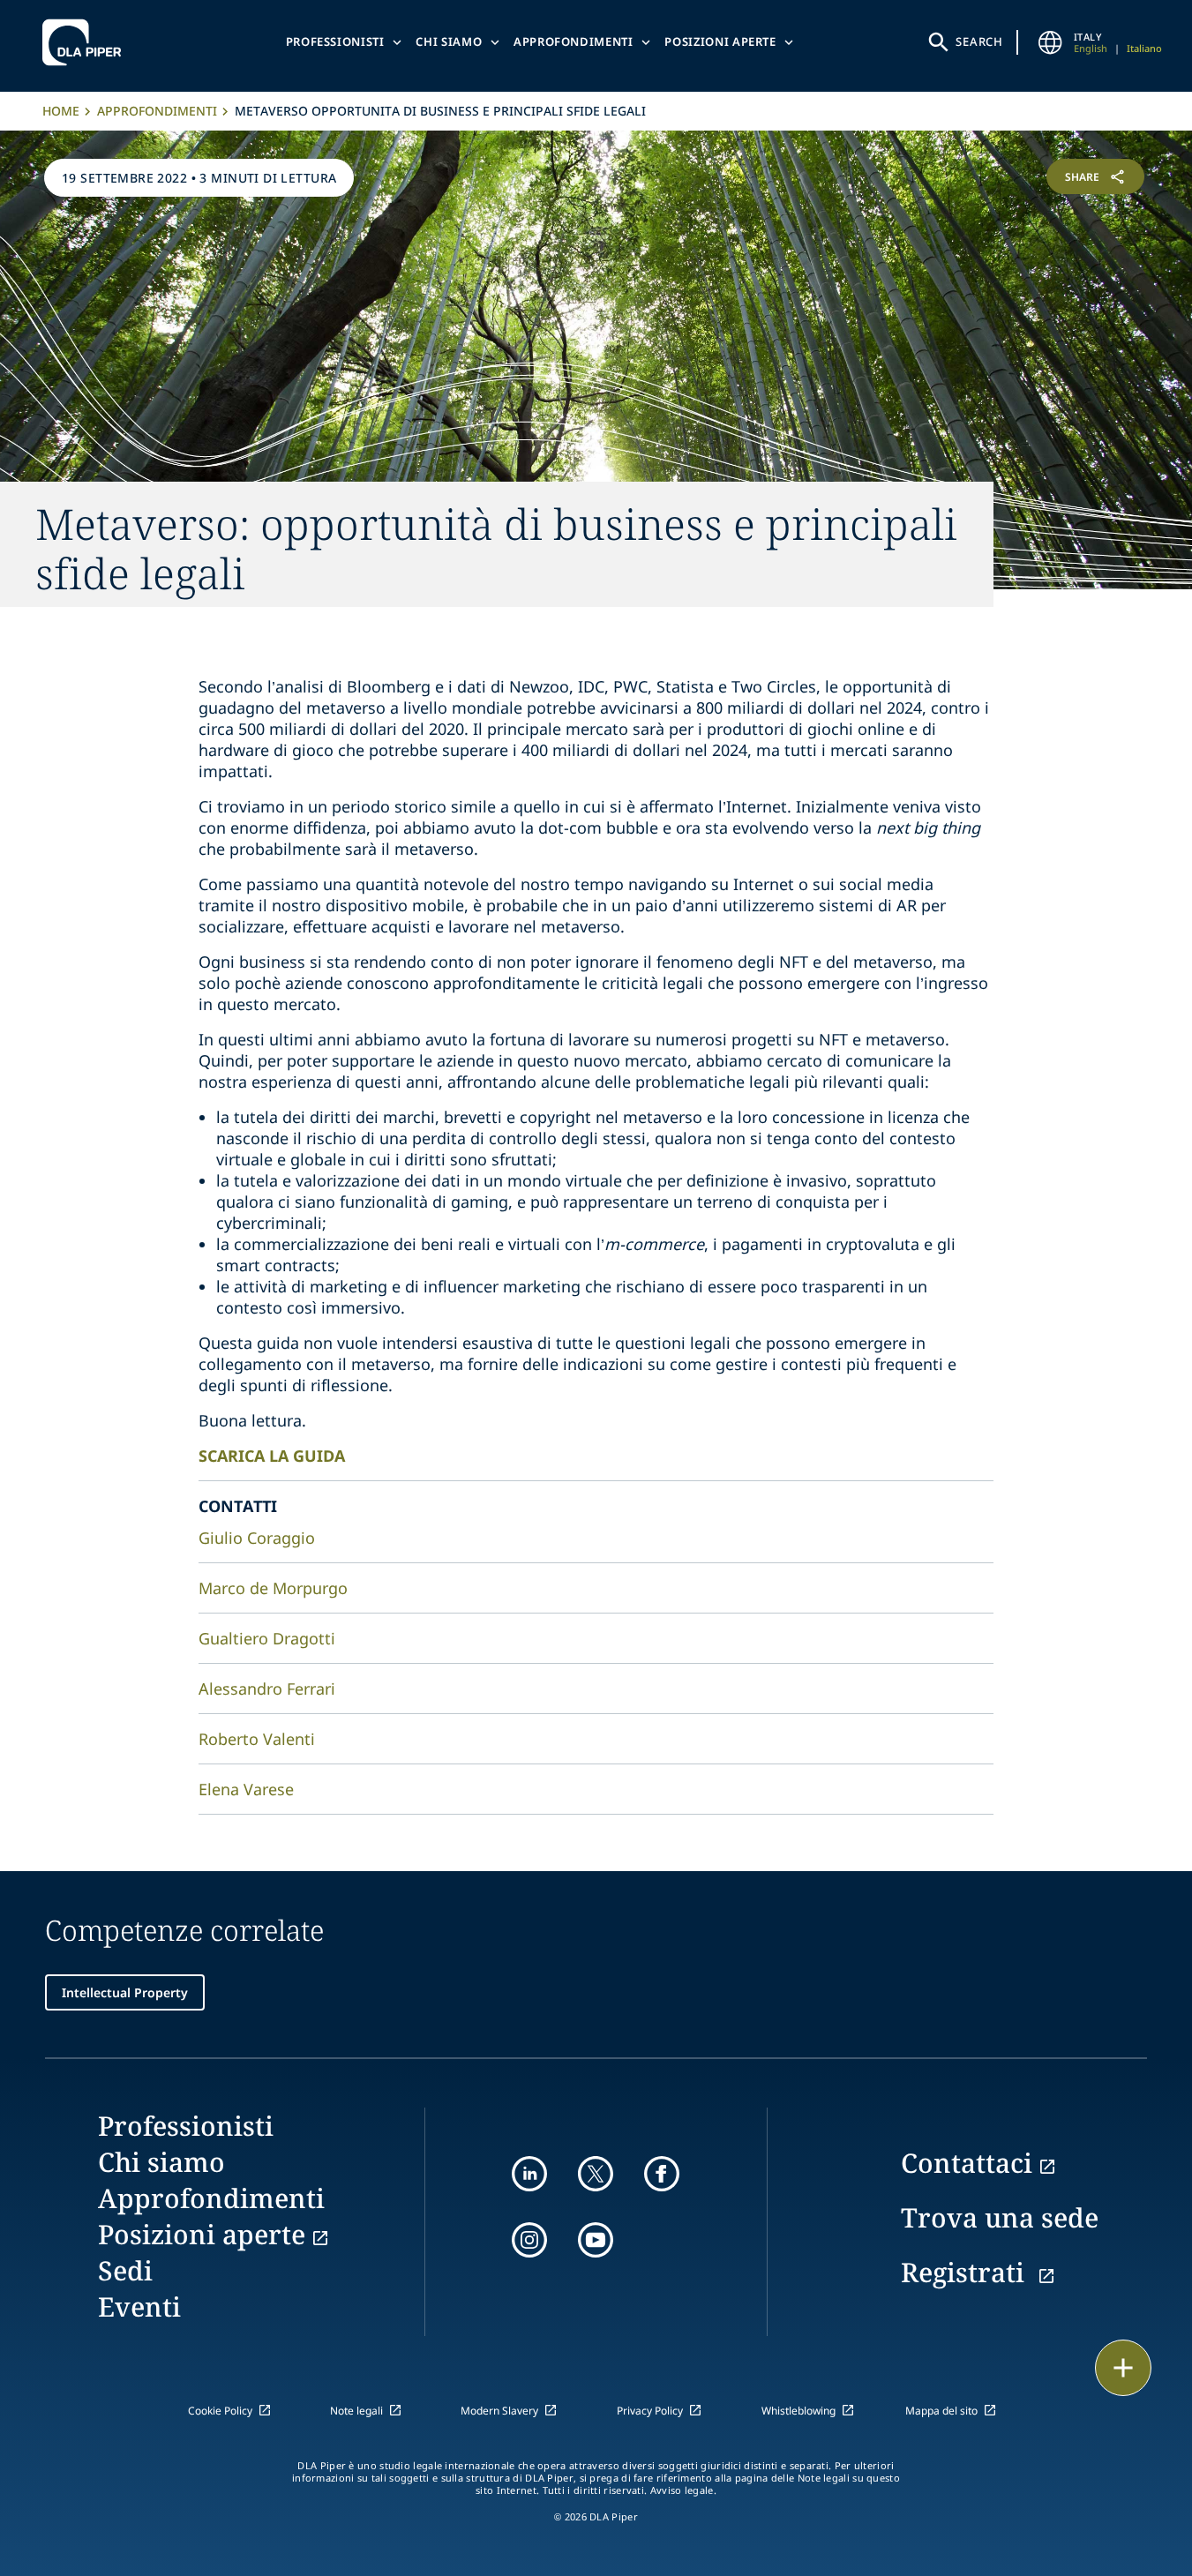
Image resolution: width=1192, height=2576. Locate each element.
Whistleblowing (798, 2411)
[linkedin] (529, 2174)
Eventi (139, 2306)
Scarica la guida (272, 1456)
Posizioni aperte (720, 41)
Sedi (125, 2270)
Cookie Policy (220, 2411)
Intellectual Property (125, 1992)
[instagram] (529, 2240)
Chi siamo (449, 41)
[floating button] (1123, 2368)
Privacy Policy (650, 2411)
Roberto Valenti (257, 1739)
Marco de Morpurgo (273, 1588)
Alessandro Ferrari (267, 1689)
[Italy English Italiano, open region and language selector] (1051, 42)
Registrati (966, 2272)
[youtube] (596, 2240)
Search (979, 41)
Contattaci (967, 2163)
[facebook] (662, 2174)
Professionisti (335, 41)
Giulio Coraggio (257, 1538)
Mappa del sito (941, 2411)
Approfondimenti (574, 41)
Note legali (356, 2411)
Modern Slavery (499, 2411)
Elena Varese (246, 1789)
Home (61, 111)
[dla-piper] (86, 42)
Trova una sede (1000, 2217)
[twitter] (596, 2174)
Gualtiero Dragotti (267, 1638)
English (1091, 48)
